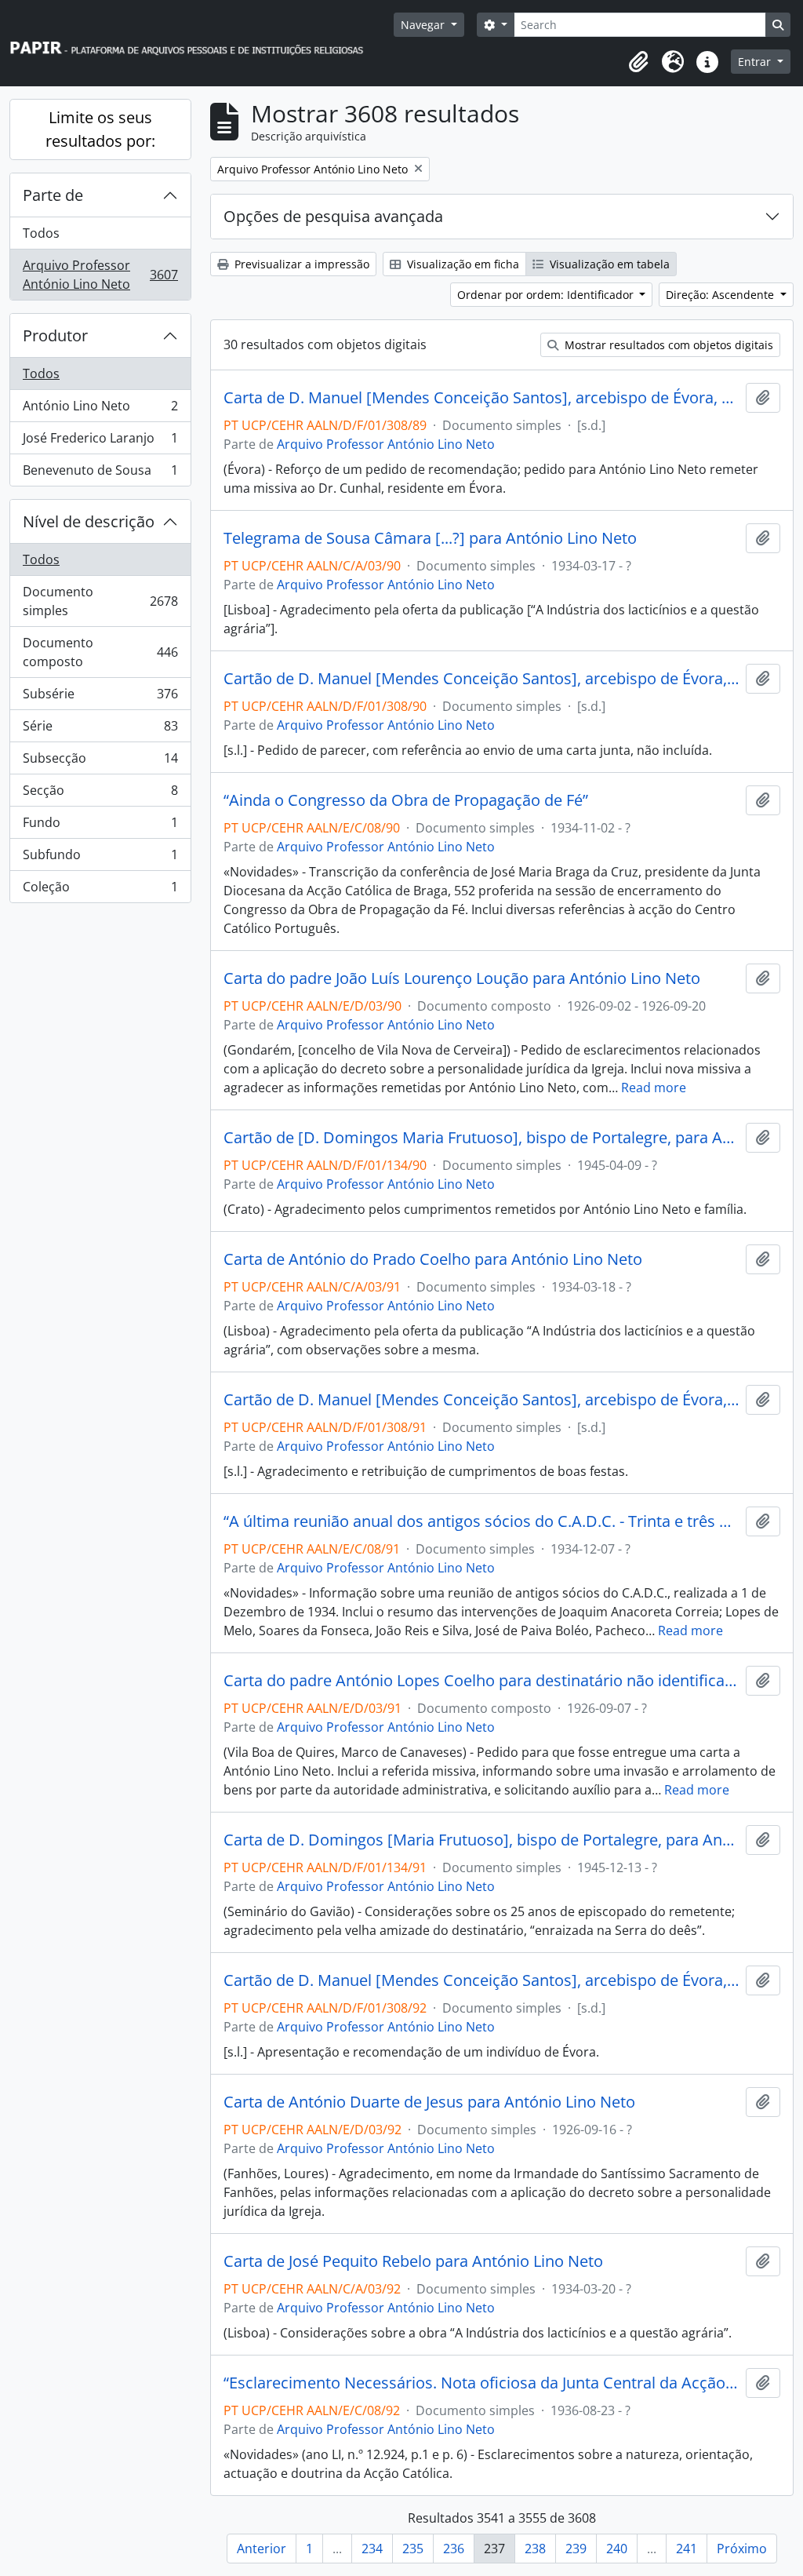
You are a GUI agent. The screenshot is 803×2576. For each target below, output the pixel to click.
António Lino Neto (100, 410)
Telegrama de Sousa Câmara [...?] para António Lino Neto (430, 538)
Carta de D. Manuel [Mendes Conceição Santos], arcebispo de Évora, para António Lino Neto (481, 398)
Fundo (100, 826)
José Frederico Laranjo (100, 442)
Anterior (262, 2549)
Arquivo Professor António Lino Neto (100, 275)
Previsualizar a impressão (300, 264)
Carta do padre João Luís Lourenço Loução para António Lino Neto (462, 978)
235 (413, 2549)
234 (372, 2549)
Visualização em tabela (608, 264)
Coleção (100, 890)
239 (576, 2549)
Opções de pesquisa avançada (333, 216)
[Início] (194, 44)
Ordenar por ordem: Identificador (547, 295)
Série (100, 730)
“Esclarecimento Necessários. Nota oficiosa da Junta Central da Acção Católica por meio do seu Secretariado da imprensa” (481, 2383)
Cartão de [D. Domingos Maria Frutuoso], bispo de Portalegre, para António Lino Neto (481, 1138)
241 (687, 2549)
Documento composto (100, 652)
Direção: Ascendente (721, 295)
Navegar (424, 25)
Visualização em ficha (461, 264)
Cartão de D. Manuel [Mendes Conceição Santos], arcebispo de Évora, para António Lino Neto (481, 679)
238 (535, 2549)
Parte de (53, 195)
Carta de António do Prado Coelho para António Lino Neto (433, 1259)
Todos (41, 233)
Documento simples (100, 601)
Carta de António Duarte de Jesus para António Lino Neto (429, 2102)
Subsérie (100, 698)
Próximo (742, 2549)
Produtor (55, 335)
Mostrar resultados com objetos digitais (667, 345)
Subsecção (100, 762)
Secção (100, 794)
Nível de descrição (89, 521)
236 (454, 2549)
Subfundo (100, 858)
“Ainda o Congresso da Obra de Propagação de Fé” (406, 800)
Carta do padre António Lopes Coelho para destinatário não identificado (481, 1681)
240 (617, 2549)
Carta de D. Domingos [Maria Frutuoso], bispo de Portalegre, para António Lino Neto (481, 1840)
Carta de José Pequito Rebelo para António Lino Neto (413, 2261)
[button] (638, 62)
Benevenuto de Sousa (100, 474)
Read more (654, 1088)
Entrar (756, 62)
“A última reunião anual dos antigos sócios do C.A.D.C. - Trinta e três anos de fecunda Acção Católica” (481, 1521)
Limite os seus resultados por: (100, 129)
